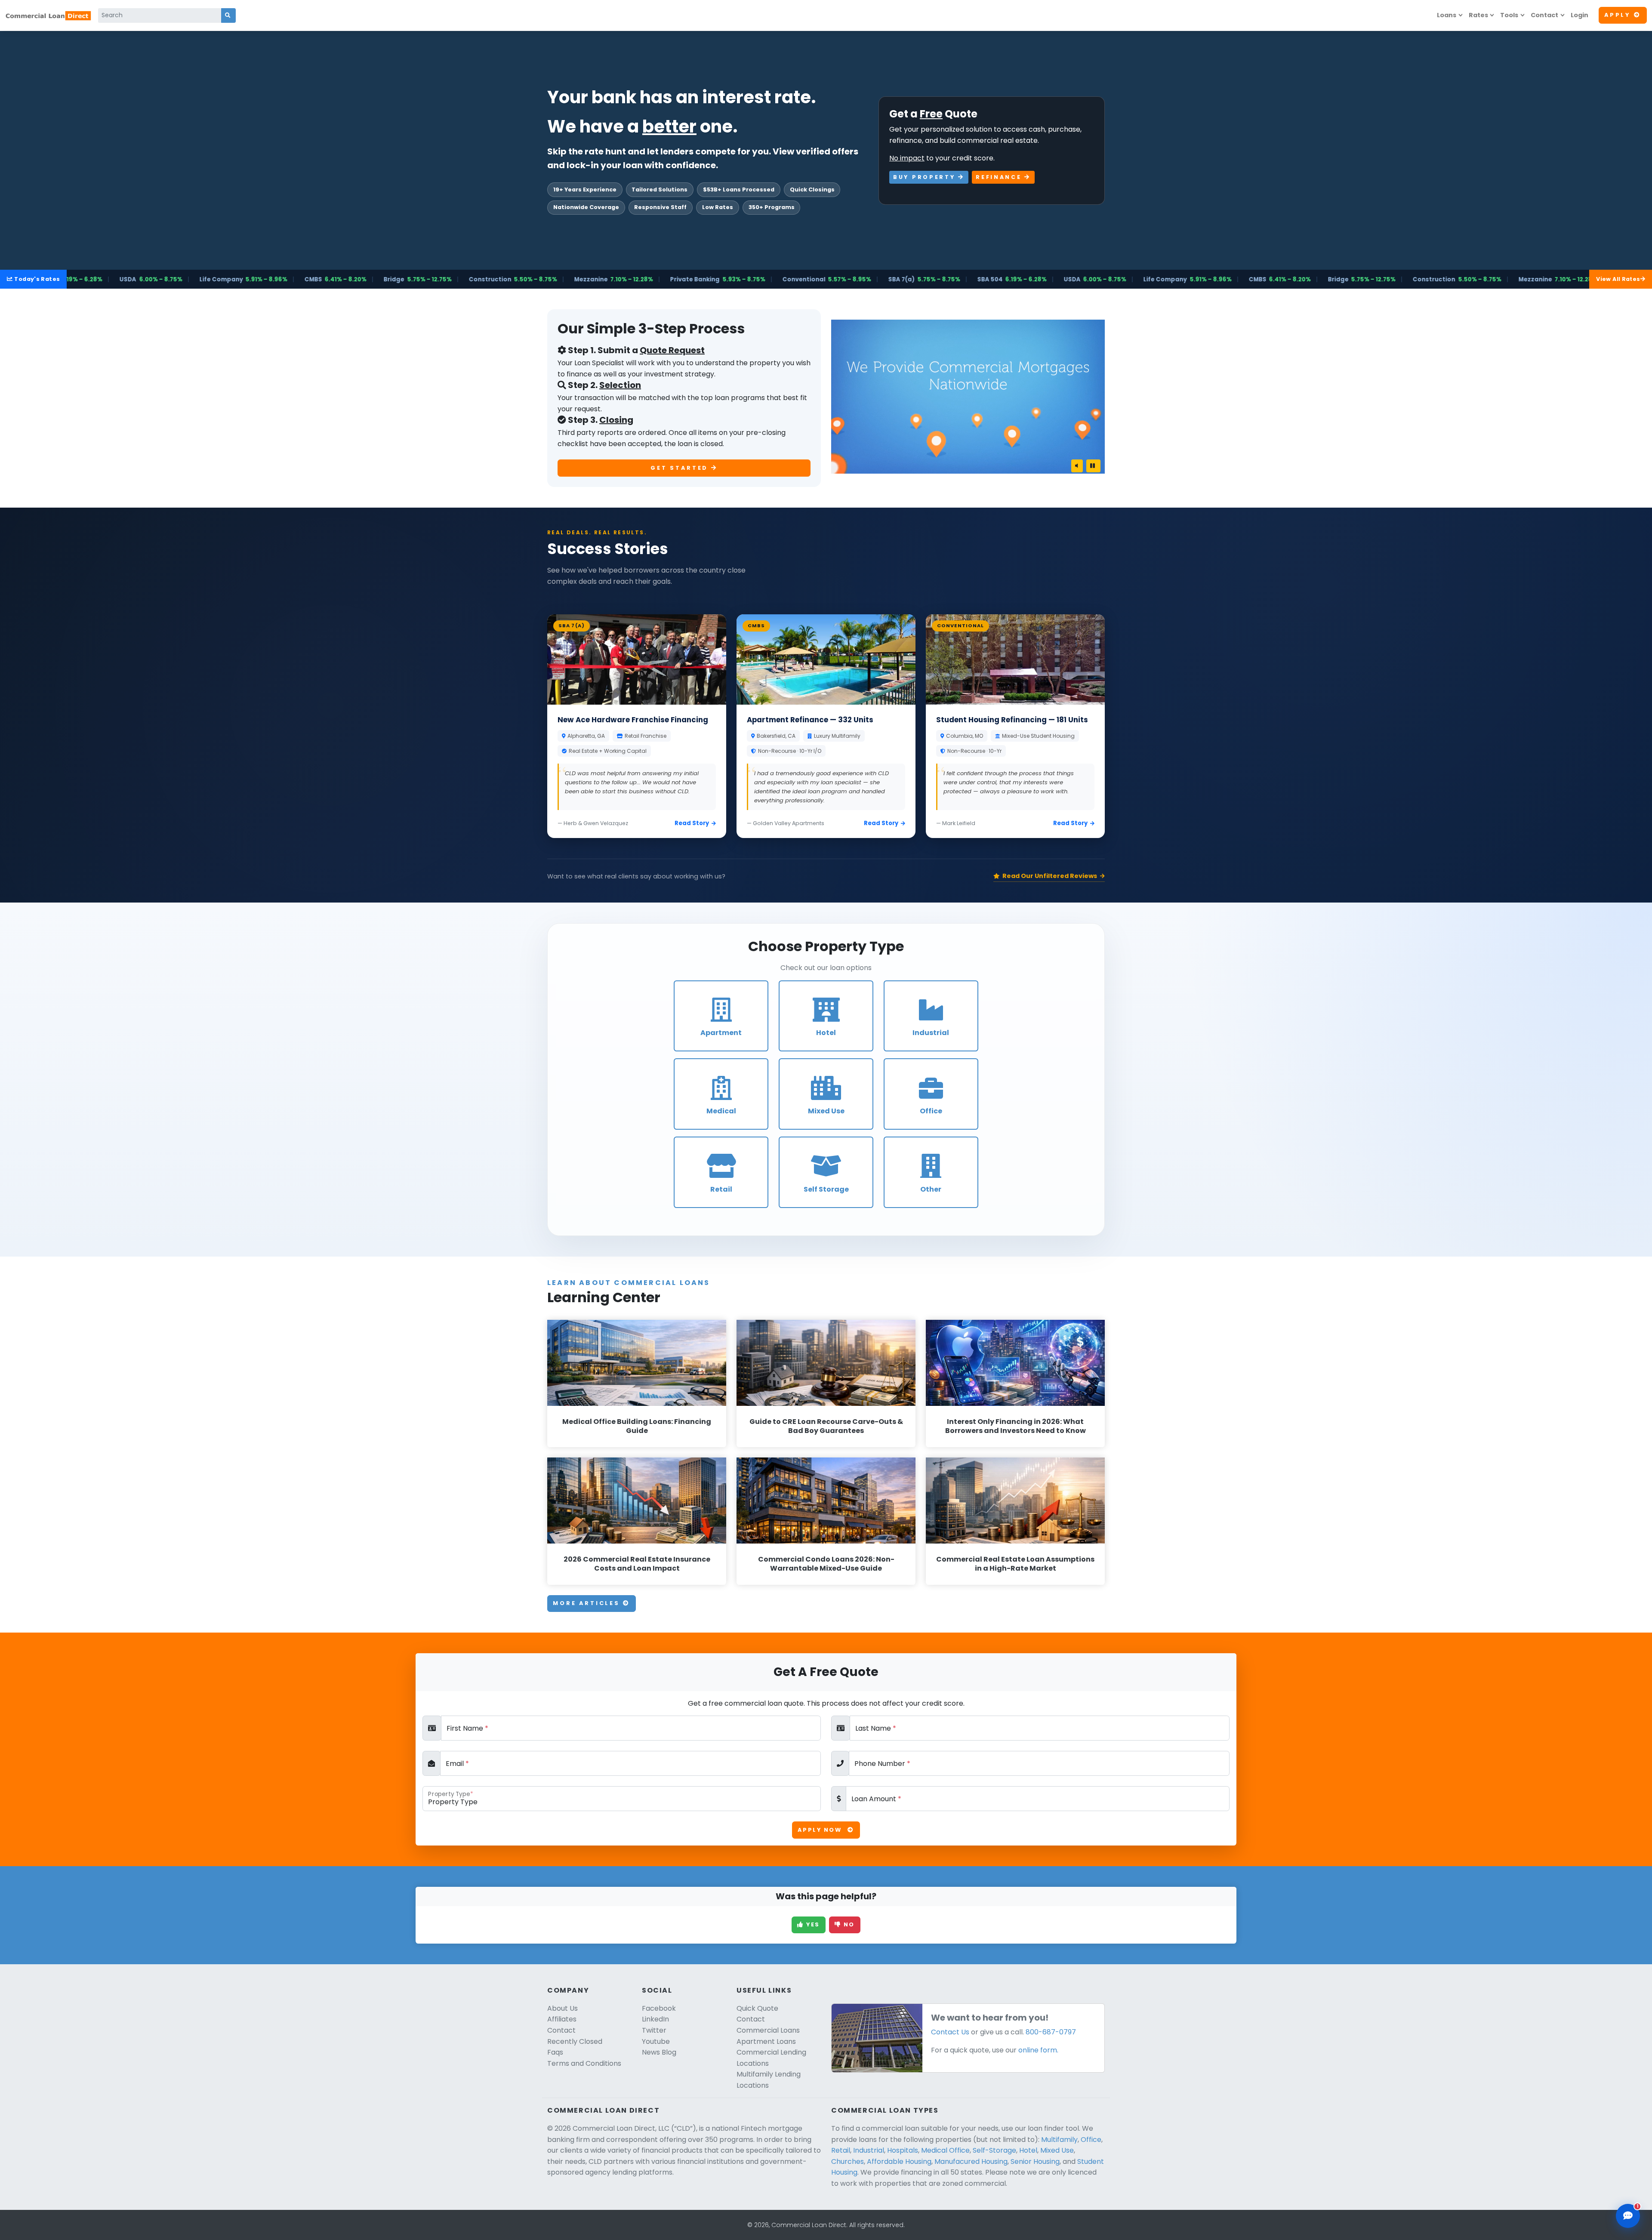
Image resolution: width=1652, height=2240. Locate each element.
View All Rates (1618, 279)
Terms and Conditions (584, 2063)
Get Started (681, 468)
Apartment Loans (766, 2041)
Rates (1478, 15)
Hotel (1028, 2150)
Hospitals (903, 2150)
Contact (1544, 15)
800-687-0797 (1051, 2032)
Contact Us (950, 2032)
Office (1091, 2140)
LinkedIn (655, 2019)
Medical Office (945, 2150)
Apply (1617, 15)
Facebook (659, 2008)
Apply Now (821, 1830)
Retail (841, 2150)
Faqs (555, 2052)
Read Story (692, 823)
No (848, 1924)
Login (1580, 15)
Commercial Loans (768, 2030)
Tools (1509, 15)
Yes (812, 1924)
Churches (848, 2161)
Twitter (654, 2030)
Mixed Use (1057, 2150)
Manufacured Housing (971, 2161)
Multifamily (1059, 2140)
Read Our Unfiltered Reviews (1050, 876)
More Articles (588, 1603)
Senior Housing (1035, 2161)
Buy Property (926, 177)
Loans (1447, 15)
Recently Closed (575, 2041)
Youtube (656, 2041)
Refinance (1000, 177)
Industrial (869, 2150)
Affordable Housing (899, 2161)
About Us (562, 2008)
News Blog (659, 2052)
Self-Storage (994, 2150)
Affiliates (562, 2019)
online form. (1038, 2050)
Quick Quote (757, 2008)
